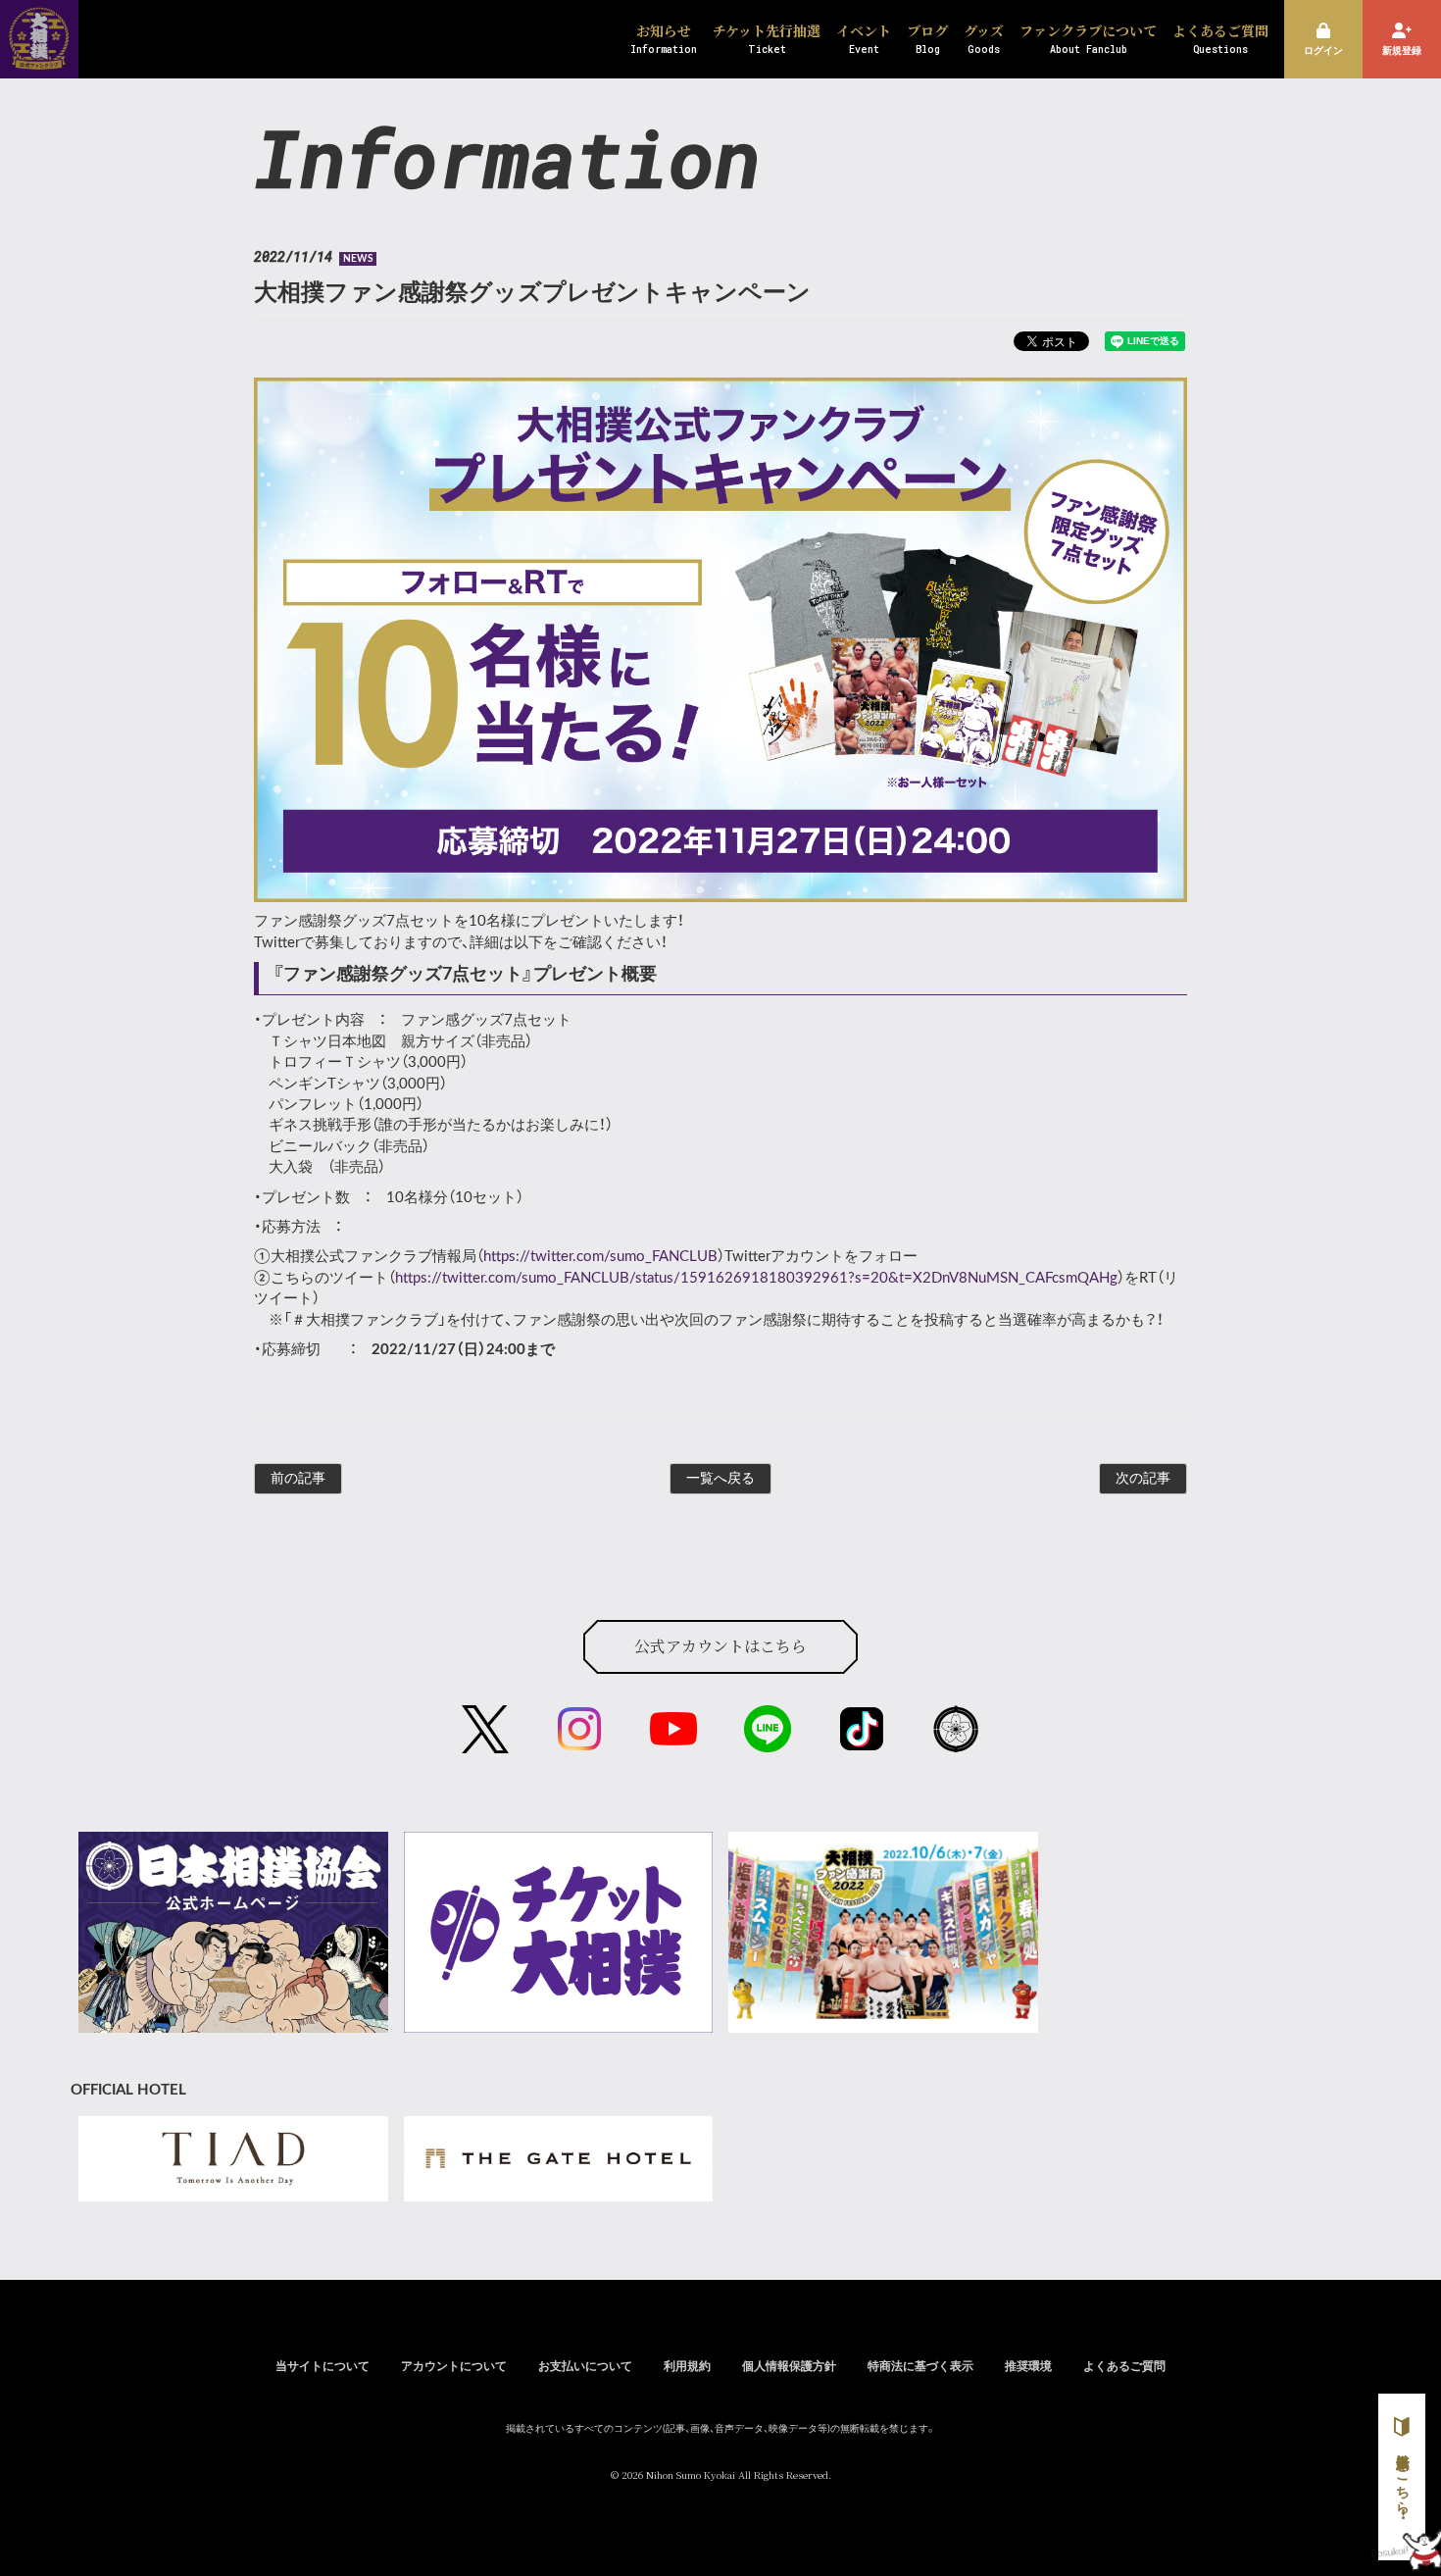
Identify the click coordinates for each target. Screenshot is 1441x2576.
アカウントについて (454, 2366)
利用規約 (687, 2366)
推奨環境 (1028, 2366)
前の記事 (298, 1479)
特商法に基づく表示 (920, 2366)
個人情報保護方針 (789, 2366)
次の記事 (1143, 1479)
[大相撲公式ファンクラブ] (39, 57)
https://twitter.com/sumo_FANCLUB (600, 1257)
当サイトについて (323, 2366)
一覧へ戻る (720, 1479)
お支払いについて (585, 2366)
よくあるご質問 (1124, 2366)
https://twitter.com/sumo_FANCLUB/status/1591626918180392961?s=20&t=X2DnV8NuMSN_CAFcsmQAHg (756, 1278)
